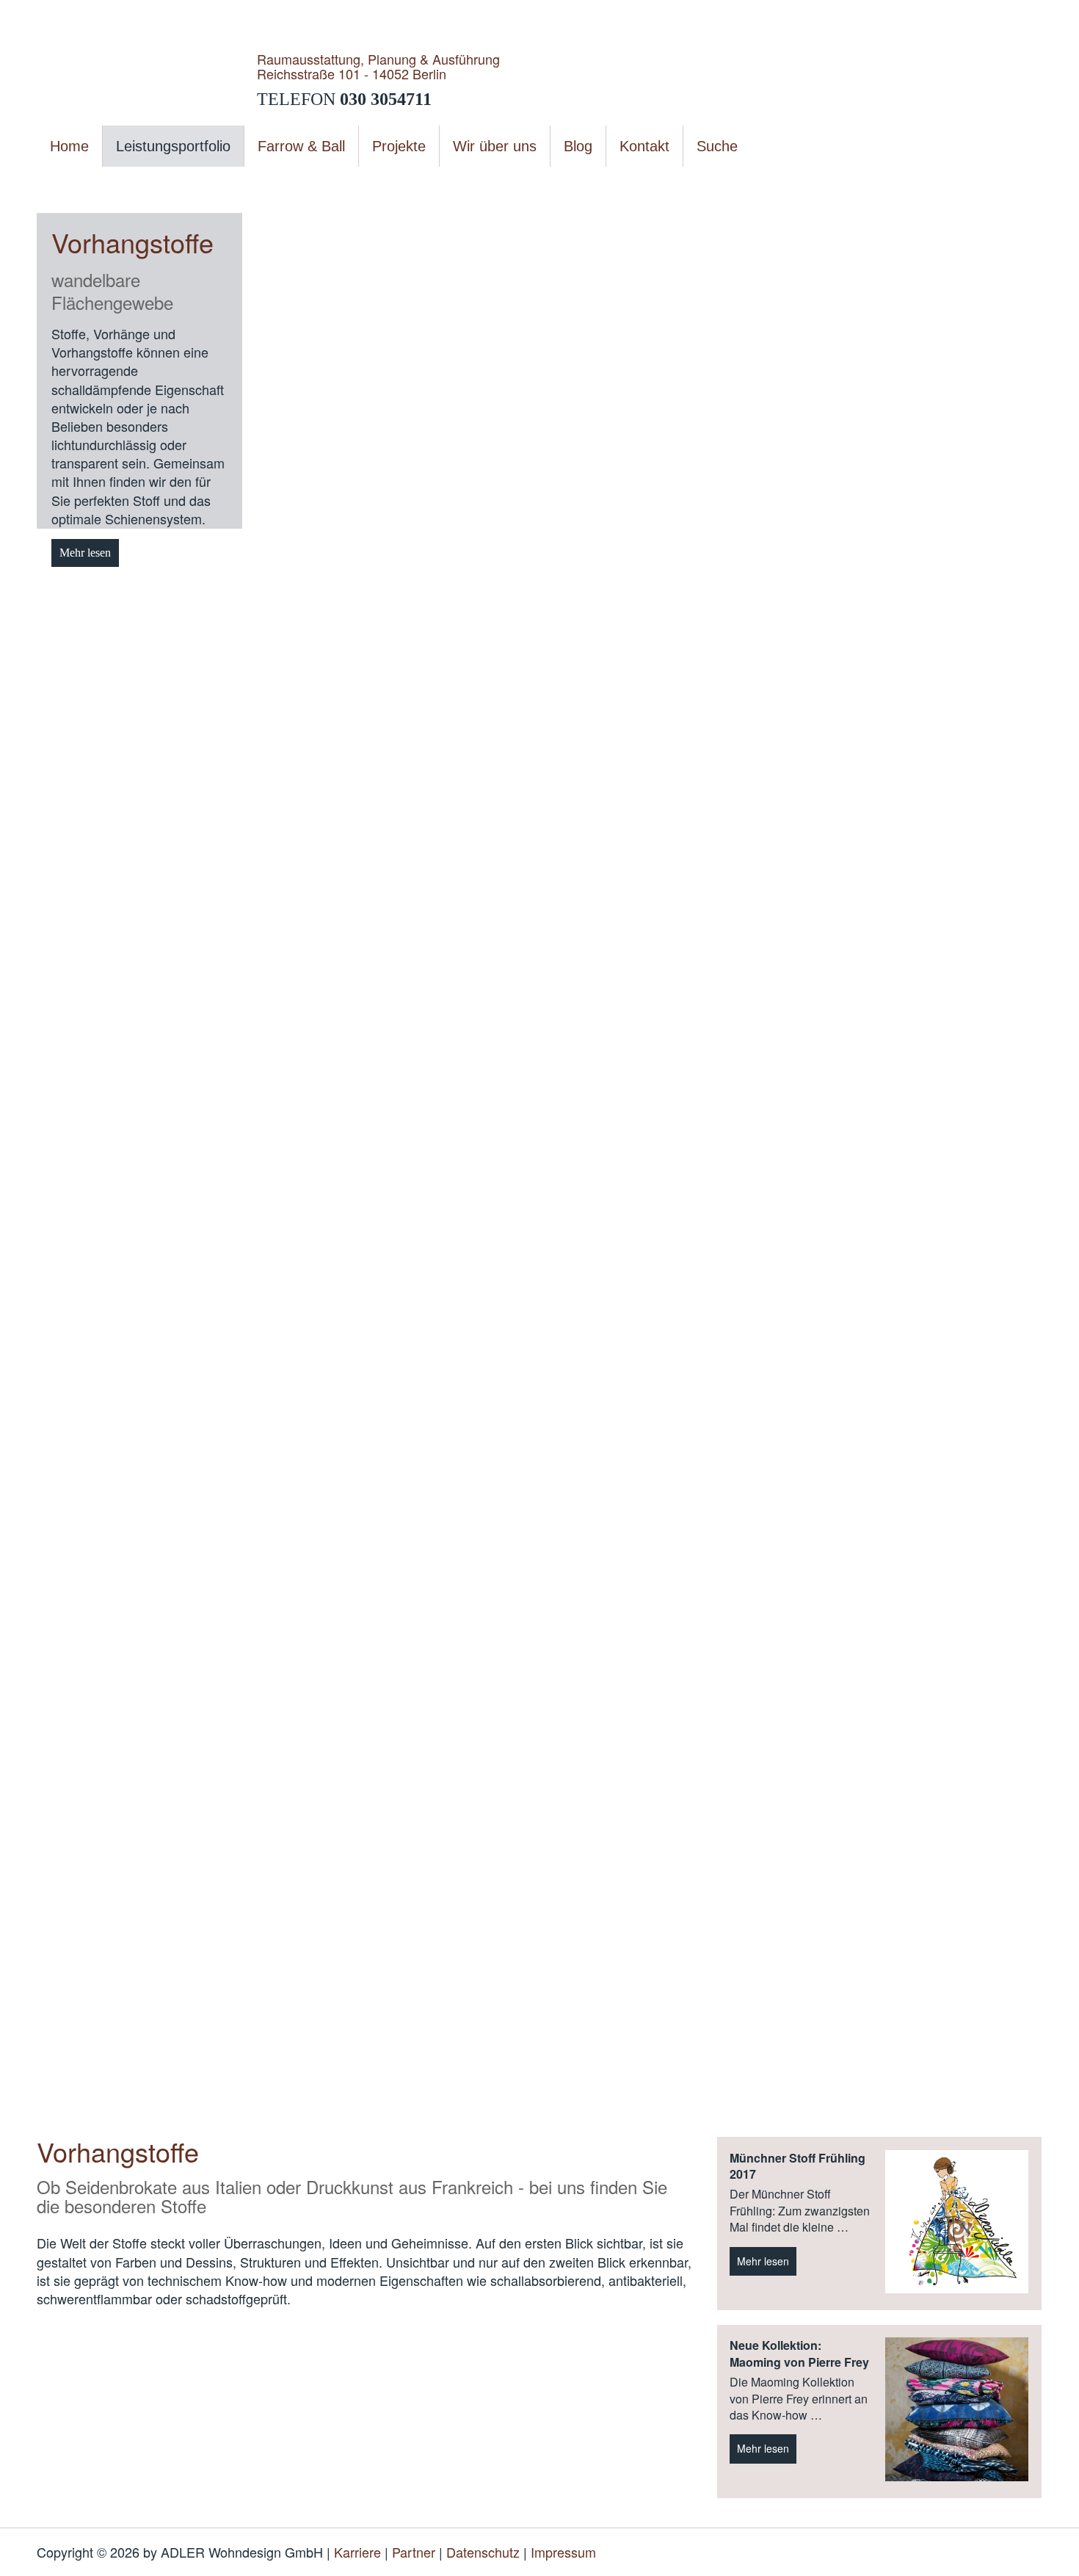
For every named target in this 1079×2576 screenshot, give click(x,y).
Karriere (357, 2552)
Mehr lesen (85, 553)
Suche (717, 146)
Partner (414, 2552)
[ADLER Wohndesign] (147, 79)
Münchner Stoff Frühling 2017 (798, 2166)
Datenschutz (483, 2552)
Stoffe (219, 183)
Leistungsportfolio (155, 183)
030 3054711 (386, 99)
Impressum (563, 2552)
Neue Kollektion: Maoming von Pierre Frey (799, 2354)
